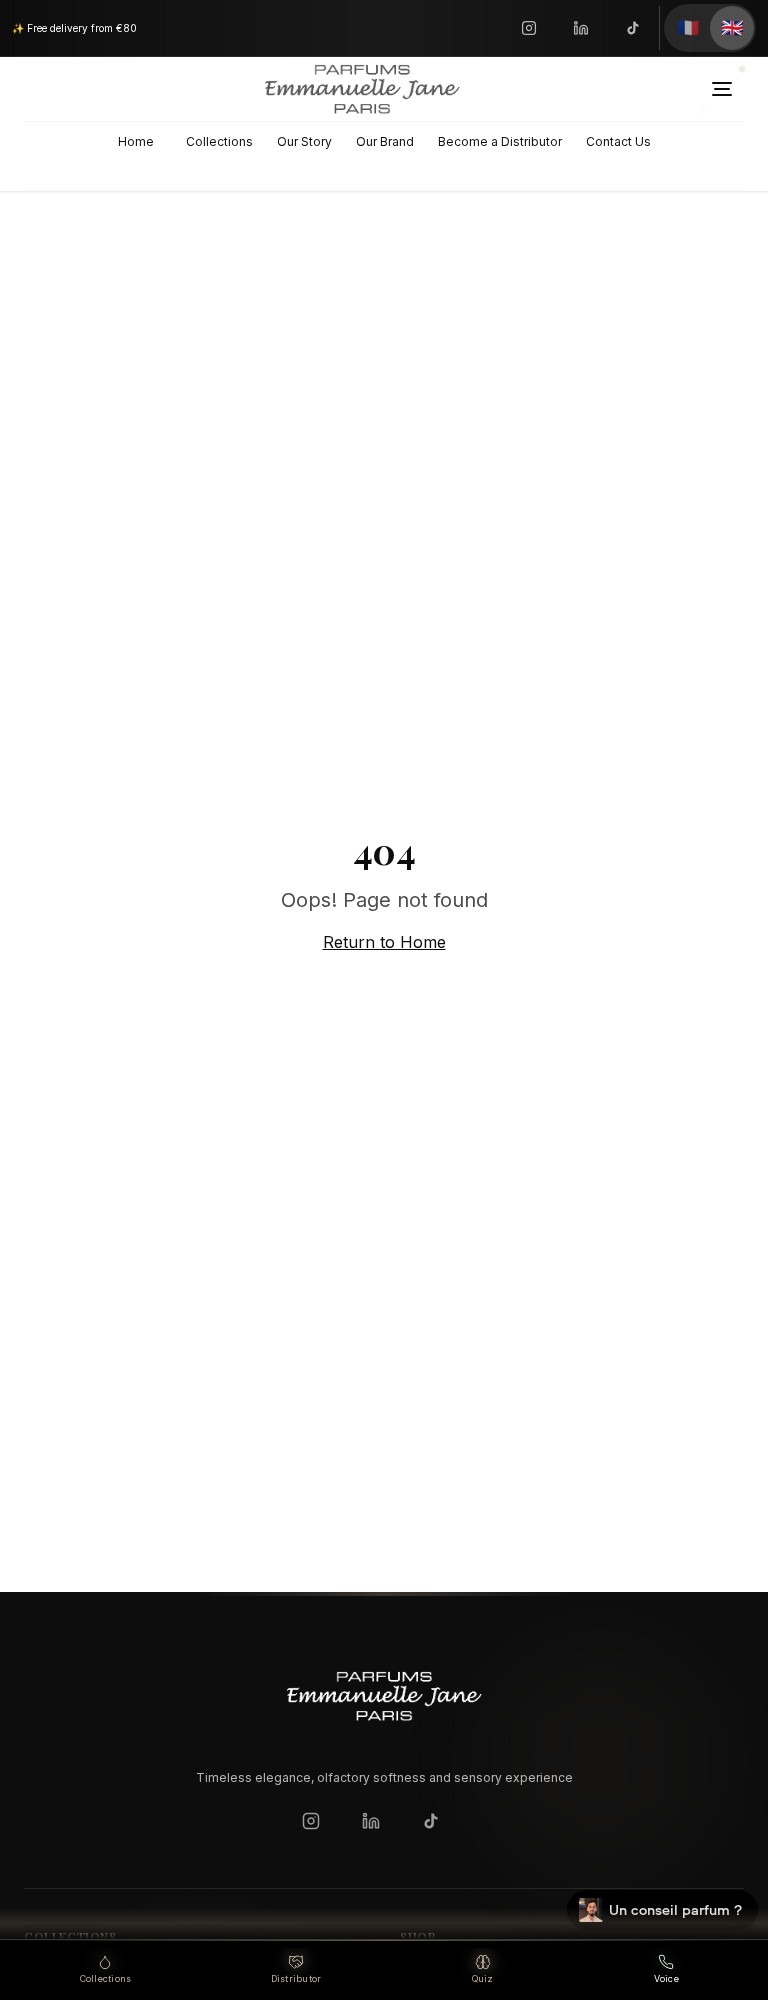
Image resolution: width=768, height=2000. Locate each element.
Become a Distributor (500, 141)
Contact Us (618, 141)
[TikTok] (633, 28)
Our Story (304, 141)
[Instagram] (529, 28)
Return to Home (384, 942)
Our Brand (385, 141)
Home (136, 141)
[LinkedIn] (581, 28)
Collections (219, 141)
